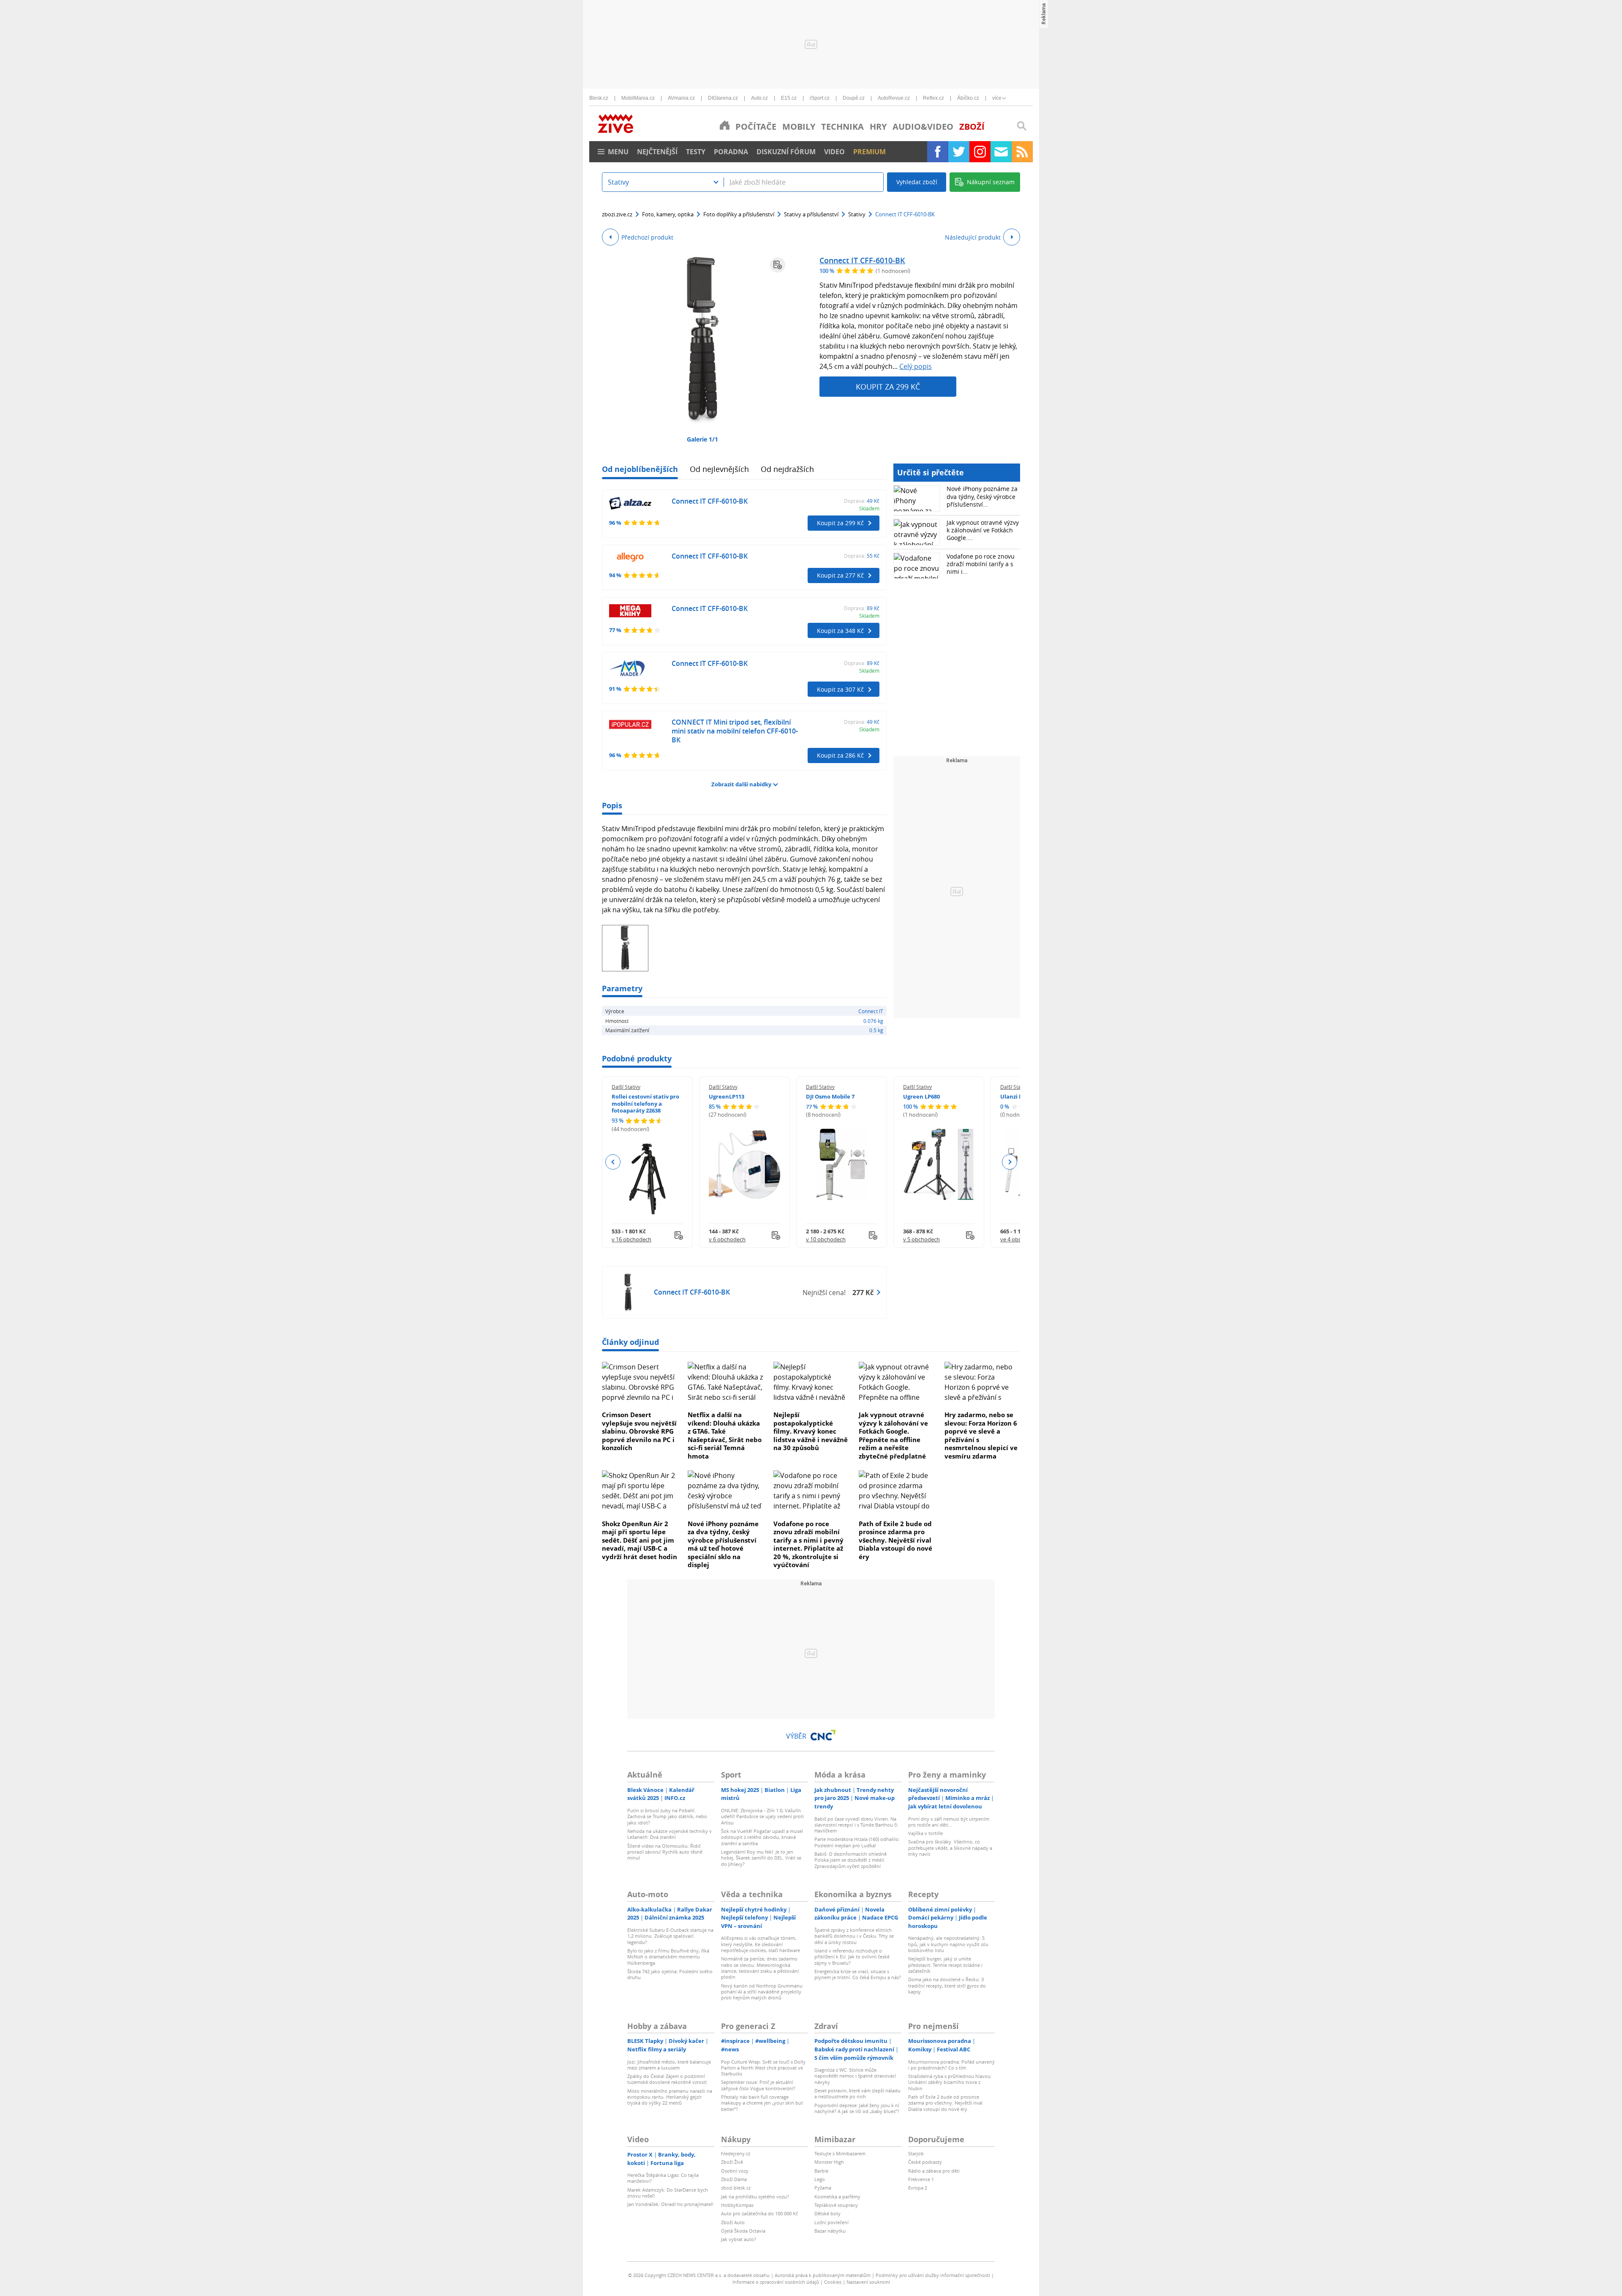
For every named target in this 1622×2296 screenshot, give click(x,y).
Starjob (916, 2153)
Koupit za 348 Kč (840, 631)
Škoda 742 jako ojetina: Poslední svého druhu (670, 1974)
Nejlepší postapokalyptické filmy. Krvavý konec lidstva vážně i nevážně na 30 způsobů (811, 1431)
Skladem (869, 508)
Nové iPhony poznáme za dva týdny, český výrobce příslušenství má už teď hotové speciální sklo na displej (723, 1544)
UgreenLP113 (727, 1096)
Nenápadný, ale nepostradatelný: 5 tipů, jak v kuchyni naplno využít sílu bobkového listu (948, 1944)
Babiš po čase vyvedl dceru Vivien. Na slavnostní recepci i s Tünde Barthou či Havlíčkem (856, 1825)
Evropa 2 (918, 2188)
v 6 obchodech (727, 1239)
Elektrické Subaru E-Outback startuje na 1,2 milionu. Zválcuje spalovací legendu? (670, 1936)
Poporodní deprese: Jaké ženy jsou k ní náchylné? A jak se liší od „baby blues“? (857, 2108)
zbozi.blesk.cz (736, 2188)
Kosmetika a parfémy (837, 2196)
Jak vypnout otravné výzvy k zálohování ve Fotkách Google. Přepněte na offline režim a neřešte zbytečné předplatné (893, 1435)
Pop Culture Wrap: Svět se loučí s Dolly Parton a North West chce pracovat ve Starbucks (763, 2068)
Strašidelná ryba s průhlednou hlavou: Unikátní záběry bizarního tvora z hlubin (950, 2082)
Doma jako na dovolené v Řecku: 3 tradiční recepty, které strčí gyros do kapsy (947, 1985)
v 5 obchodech (921, 1239)
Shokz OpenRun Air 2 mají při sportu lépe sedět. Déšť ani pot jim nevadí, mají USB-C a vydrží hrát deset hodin (640, 1540)
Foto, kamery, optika (668, 214)
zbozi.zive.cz (617, 214)
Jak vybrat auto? (739, 2239)
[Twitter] (959, 152)
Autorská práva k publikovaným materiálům (823, 2275)
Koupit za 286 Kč (840, 755)
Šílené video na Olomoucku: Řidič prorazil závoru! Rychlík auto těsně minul (665, 1852)
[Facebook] (938, 152)
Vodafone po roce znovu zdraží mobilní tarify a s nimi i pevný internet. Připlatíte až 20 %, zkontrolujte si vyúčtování (808, 1544)
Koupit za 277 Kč (840, 575)
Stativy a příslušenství (811, 214)
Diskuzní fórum (786, 152)
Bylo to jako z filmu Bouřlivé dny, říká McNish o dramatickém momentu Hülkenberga (668, 1957)
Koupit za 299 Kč (888, 387)
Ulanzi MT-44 (1018, 1096)
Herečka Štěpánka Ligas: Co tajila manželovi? (663, 2178)
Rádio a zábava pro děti (934, 2171)
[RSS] (1022, 152)
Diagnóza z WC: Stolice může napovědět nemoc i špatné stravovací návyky (855, 2076)
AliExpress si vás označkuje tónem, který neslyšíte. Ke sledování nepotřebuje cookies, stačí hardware (761, 1944)
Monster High (829, 2162)
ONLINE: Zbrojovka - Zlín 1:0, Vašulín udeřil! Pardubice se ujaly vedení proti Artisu (762, 1816)
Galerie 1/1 (702, 439)
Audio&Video (923, 127)
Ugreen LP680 (921, 1096)
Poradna (731, 152)
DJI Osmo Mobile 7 (830, 1096)
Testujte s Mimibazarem (840, 2153)
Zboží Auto (733, 2222)
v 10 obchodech (826, 1239)
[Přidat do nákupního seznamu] (778, 265)
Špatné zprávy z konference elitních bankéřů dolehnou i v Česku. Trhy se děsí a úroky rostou (854, 1936)
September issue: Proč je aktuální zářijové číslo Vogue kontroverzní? (758, 2085)
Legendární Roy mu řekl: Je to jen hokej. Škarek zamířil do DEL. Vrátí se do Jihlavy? (761, 1858)
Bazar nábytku (830, 2231)
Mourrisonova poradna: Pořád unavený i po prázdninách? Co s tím (951, 2065)
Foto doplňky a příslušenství (739, 214)
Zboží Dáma (734, 2179)
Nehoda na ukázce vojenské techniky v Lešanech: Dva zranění (669, 1834)
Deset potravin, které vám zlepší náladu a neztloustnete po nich (857, 2093)
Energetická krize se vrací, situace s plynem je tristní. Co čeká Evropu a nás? (858, 1974)
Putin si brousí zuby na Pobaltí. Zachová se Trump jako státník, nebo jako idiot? (667, 1816)
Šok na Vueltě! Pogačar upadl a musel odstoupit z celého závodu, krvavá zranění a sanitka (762, 1837)
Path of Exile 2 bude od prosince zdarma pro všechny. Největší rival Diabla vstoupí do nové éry (895, 1540)
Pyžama (823, 2188)
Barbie (821, 2171)
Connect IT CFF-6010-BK (862, 260)
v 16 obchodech (631, 1239)
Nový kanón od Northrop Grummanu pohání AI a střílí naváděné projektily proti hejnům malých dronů (762, 1992)
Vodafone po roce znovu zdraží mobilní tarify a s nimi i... (981, 564)
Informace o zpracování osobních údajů (776, 2282)
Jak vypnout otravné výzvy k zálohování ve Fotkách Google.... (983, 530)
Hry (878, 127)
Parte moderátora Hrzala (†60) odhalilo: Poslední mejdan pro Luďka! (857, 1842)
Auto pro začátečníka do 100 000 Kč (759, 2213)
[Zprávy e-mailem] (1001, 152)
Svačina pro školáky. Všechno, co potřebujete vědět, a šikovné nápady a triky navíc (950, 1848)
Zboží (972, 127)
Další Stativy (626, 1087)
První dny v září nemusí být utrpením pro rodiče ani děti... (949, 1822)
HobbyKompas (737, 2205)
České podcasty (925, 2162)
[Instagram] (980, 152)
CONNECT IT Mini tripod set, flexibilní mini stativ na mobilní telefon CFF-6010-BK (735, 731)
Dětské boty (827, 2213)
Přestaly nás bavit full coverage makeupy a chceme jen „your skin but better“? (762, 2103)
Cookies (833, 2282)
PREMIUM (870, 152)
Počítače (756, 127)
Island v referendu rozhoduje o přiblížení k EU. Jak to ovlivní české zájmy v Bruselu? (852, 1957)
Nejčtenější (657, 152)
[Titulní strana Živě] (725, 125)
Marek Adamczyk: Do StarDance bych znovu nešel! (668, 2193)
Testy (696, 152)
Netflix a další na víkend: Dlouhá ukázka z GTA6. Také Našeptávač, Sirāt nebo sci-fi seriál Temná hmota (725, 1435)
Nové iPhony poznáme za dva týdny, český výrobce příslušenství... (982, 496)
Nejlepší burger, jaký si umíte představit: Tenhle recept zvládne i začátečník (945, 1965)
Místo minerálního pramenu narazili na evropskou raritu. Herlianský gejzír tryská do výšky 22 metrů (670, 2097)
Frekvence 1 (921, 2179)
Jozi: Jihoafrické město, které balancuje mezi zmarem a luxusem (669, 2065)
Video (834, 152)
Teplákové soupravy (836, 2205)
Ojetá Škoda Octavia (743, 2231)
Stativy (857, 214)
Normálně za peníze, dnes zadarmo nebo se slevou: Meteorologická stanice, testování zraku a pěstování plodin (760, 1968)
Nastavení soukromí (868, 2282)
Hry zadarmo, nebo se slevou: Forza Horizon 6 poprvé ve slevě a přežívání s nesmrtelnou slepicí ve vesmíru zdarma (981, 1435)
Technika (842, 127)
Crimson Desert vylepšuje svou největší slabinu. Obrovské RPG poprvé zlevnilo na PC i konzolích (639, 1431)
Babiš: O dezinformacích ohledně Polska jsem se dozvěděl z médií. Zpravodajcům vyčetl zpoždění (850, 1860)
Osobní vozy (735, 2171)
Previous (613, 1162)
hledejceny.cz (736, 2153)
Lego (820, 2179)
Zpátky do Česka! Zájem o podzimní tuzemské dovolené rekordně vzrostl (667, 2079)
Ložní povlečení (831, 2222)
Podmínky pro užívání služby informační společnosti (933, 2275)
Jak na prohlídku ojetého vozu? (755, 2196)
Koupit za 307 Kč (840, 689)
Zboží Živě (732, 2162)
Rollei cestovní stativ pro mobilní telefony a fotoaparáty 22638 (645, 1104)
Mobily (799, 127)
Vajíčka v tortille (925, 1833)
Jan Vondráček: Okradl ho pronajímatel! (670, 2204)
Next (1009, 1162)
